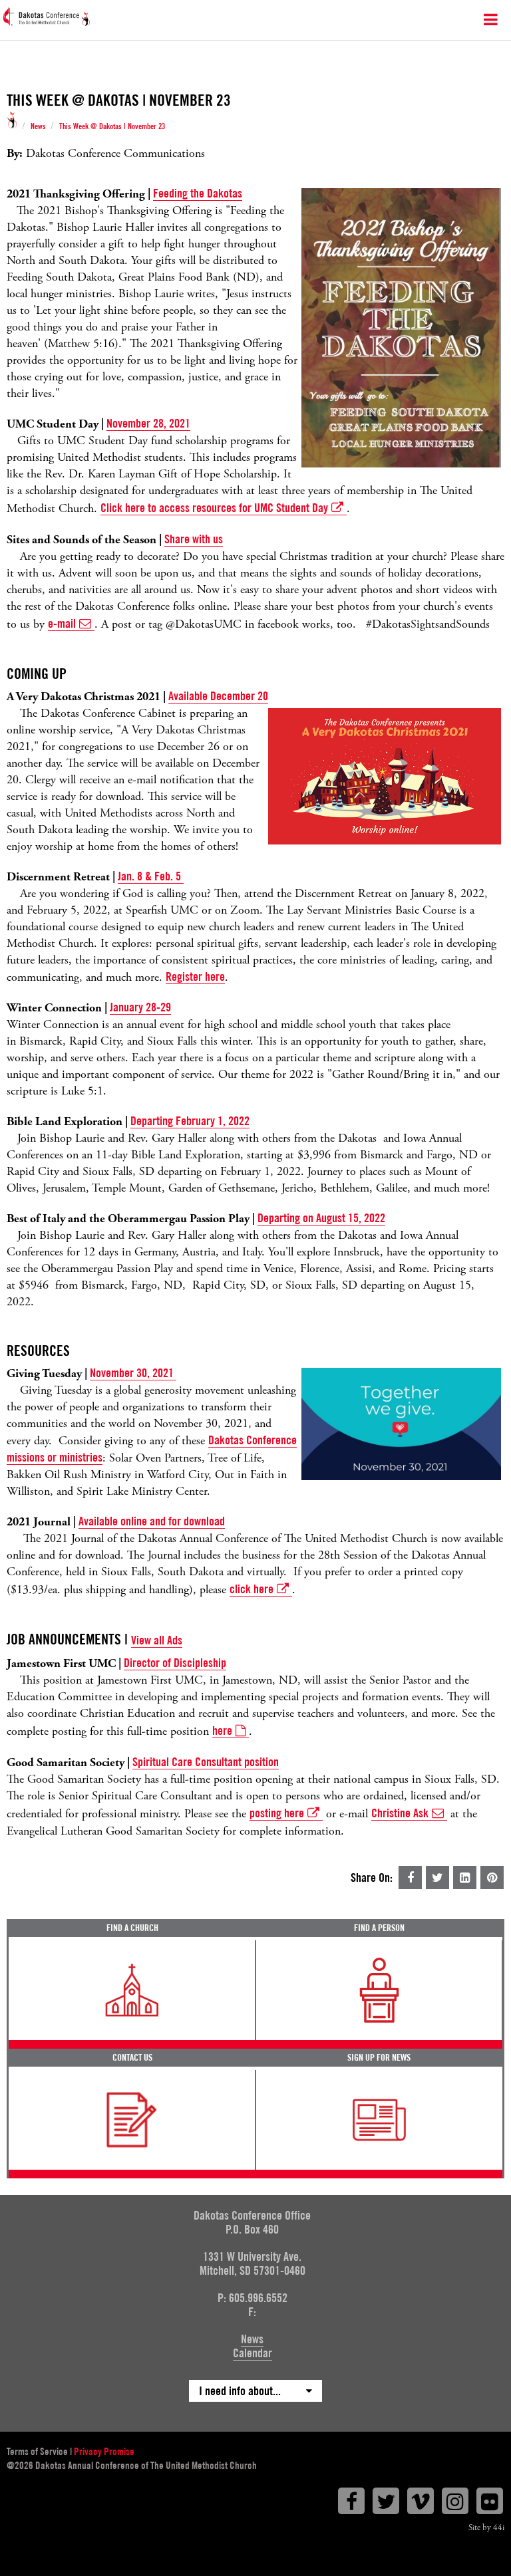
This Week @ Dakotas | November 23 (112, 126)
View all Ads (157, 1640)
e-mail (62, 623)
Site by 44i (486, 2528)
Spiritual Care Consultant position (206, 1762)
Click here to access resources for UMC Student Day (214, 508)
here (222, 1731)
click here (252, 1589)
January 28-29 (140, 1007)
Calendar (253, 2353)
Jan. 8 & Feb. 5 (151, 876)
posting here (277, 1813)
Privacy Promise (104, 2452)
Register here (195, 976)
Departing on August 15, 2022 (321, 1218)
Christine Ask (400, 1813)
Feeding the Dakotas (198, 193)
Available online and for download (152, 1521)
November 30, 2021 (132, 1373)
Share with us (194, 539)
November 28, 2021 (148, 423)
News (38, 126)
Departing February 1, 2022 (190, 1121)
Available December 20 (218, 696)
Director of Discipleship (175, 1663)
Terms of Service (37, 2452)
